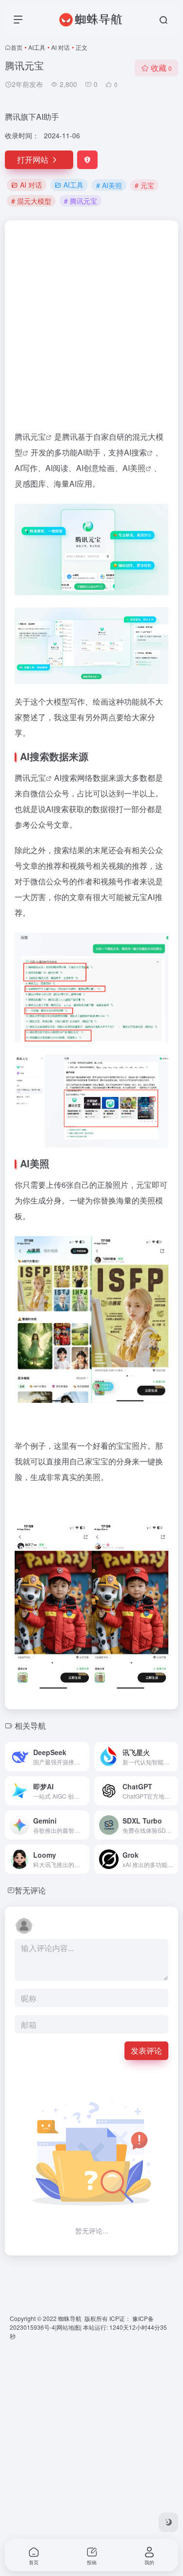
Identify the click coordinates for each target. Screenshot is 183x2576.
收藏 (161, 68)
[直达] (84, 1757)
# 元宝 (144, 185)
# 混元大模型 (31, 201)
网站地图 (68, 2327)
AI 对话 (61, 47)
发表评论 (146, 2050)
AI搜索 (135, 452)
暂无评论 (30, 1890)
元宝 (38, 437)
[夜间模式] (168, 2522)
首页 (17, 47)
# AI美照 (109, 185)
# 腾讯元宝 (81, 201)
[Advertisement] (91, 330)
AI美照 (134, 468)
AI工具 (37, 47)
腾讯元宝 (30, 778)
